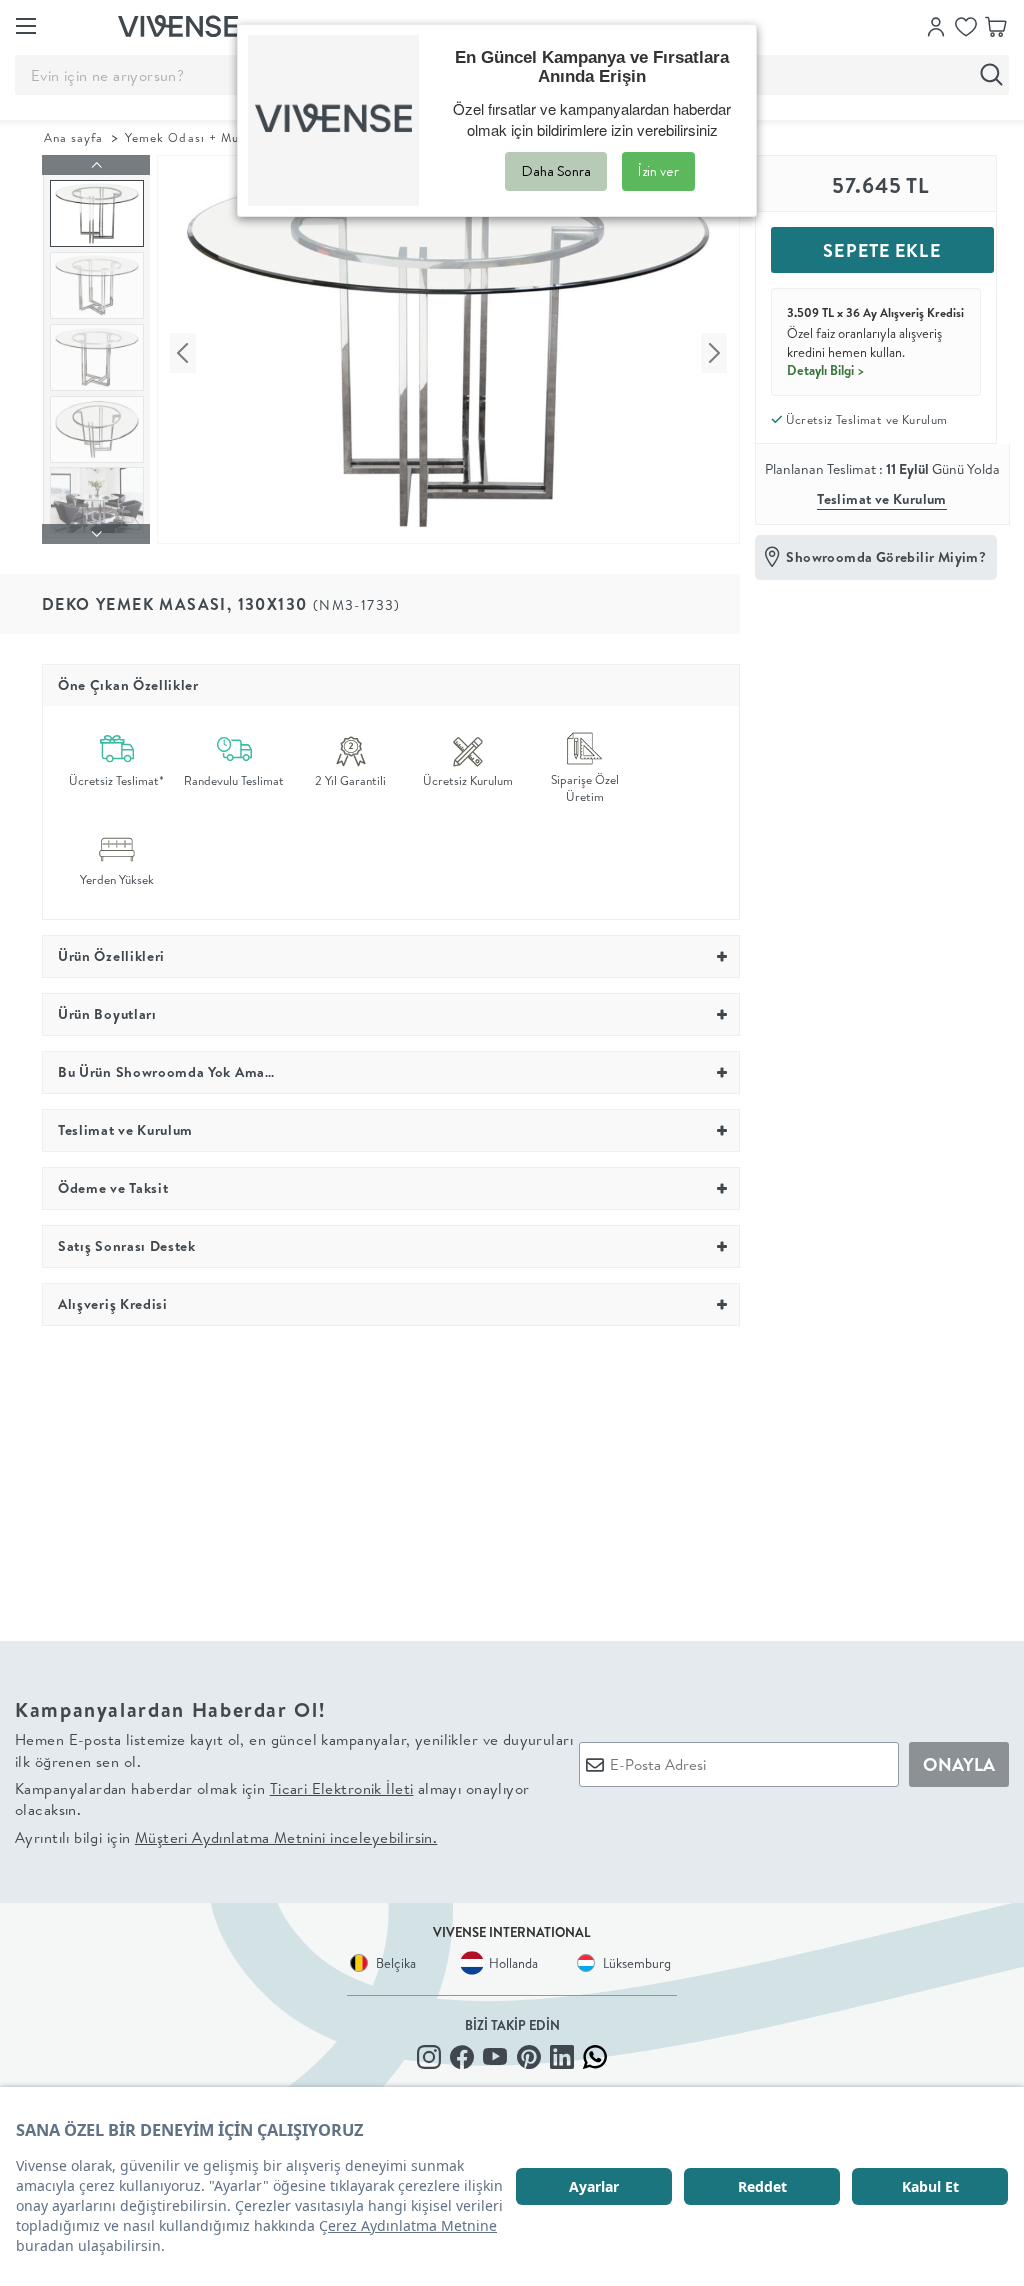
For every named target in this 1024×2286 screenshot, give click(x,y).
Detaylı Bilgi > (826, 370)
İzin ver (658, 171)
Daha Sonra (556, 171)
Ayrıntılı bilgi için (226, 1837)
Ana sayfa (73, 137)
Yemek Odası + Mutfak (194, 137)
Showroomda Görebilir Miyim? (886, 557)
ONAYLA (959, 1764)
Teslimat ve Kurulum (882, 499)
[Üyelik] (936, 25)
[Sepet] (996, 25)
